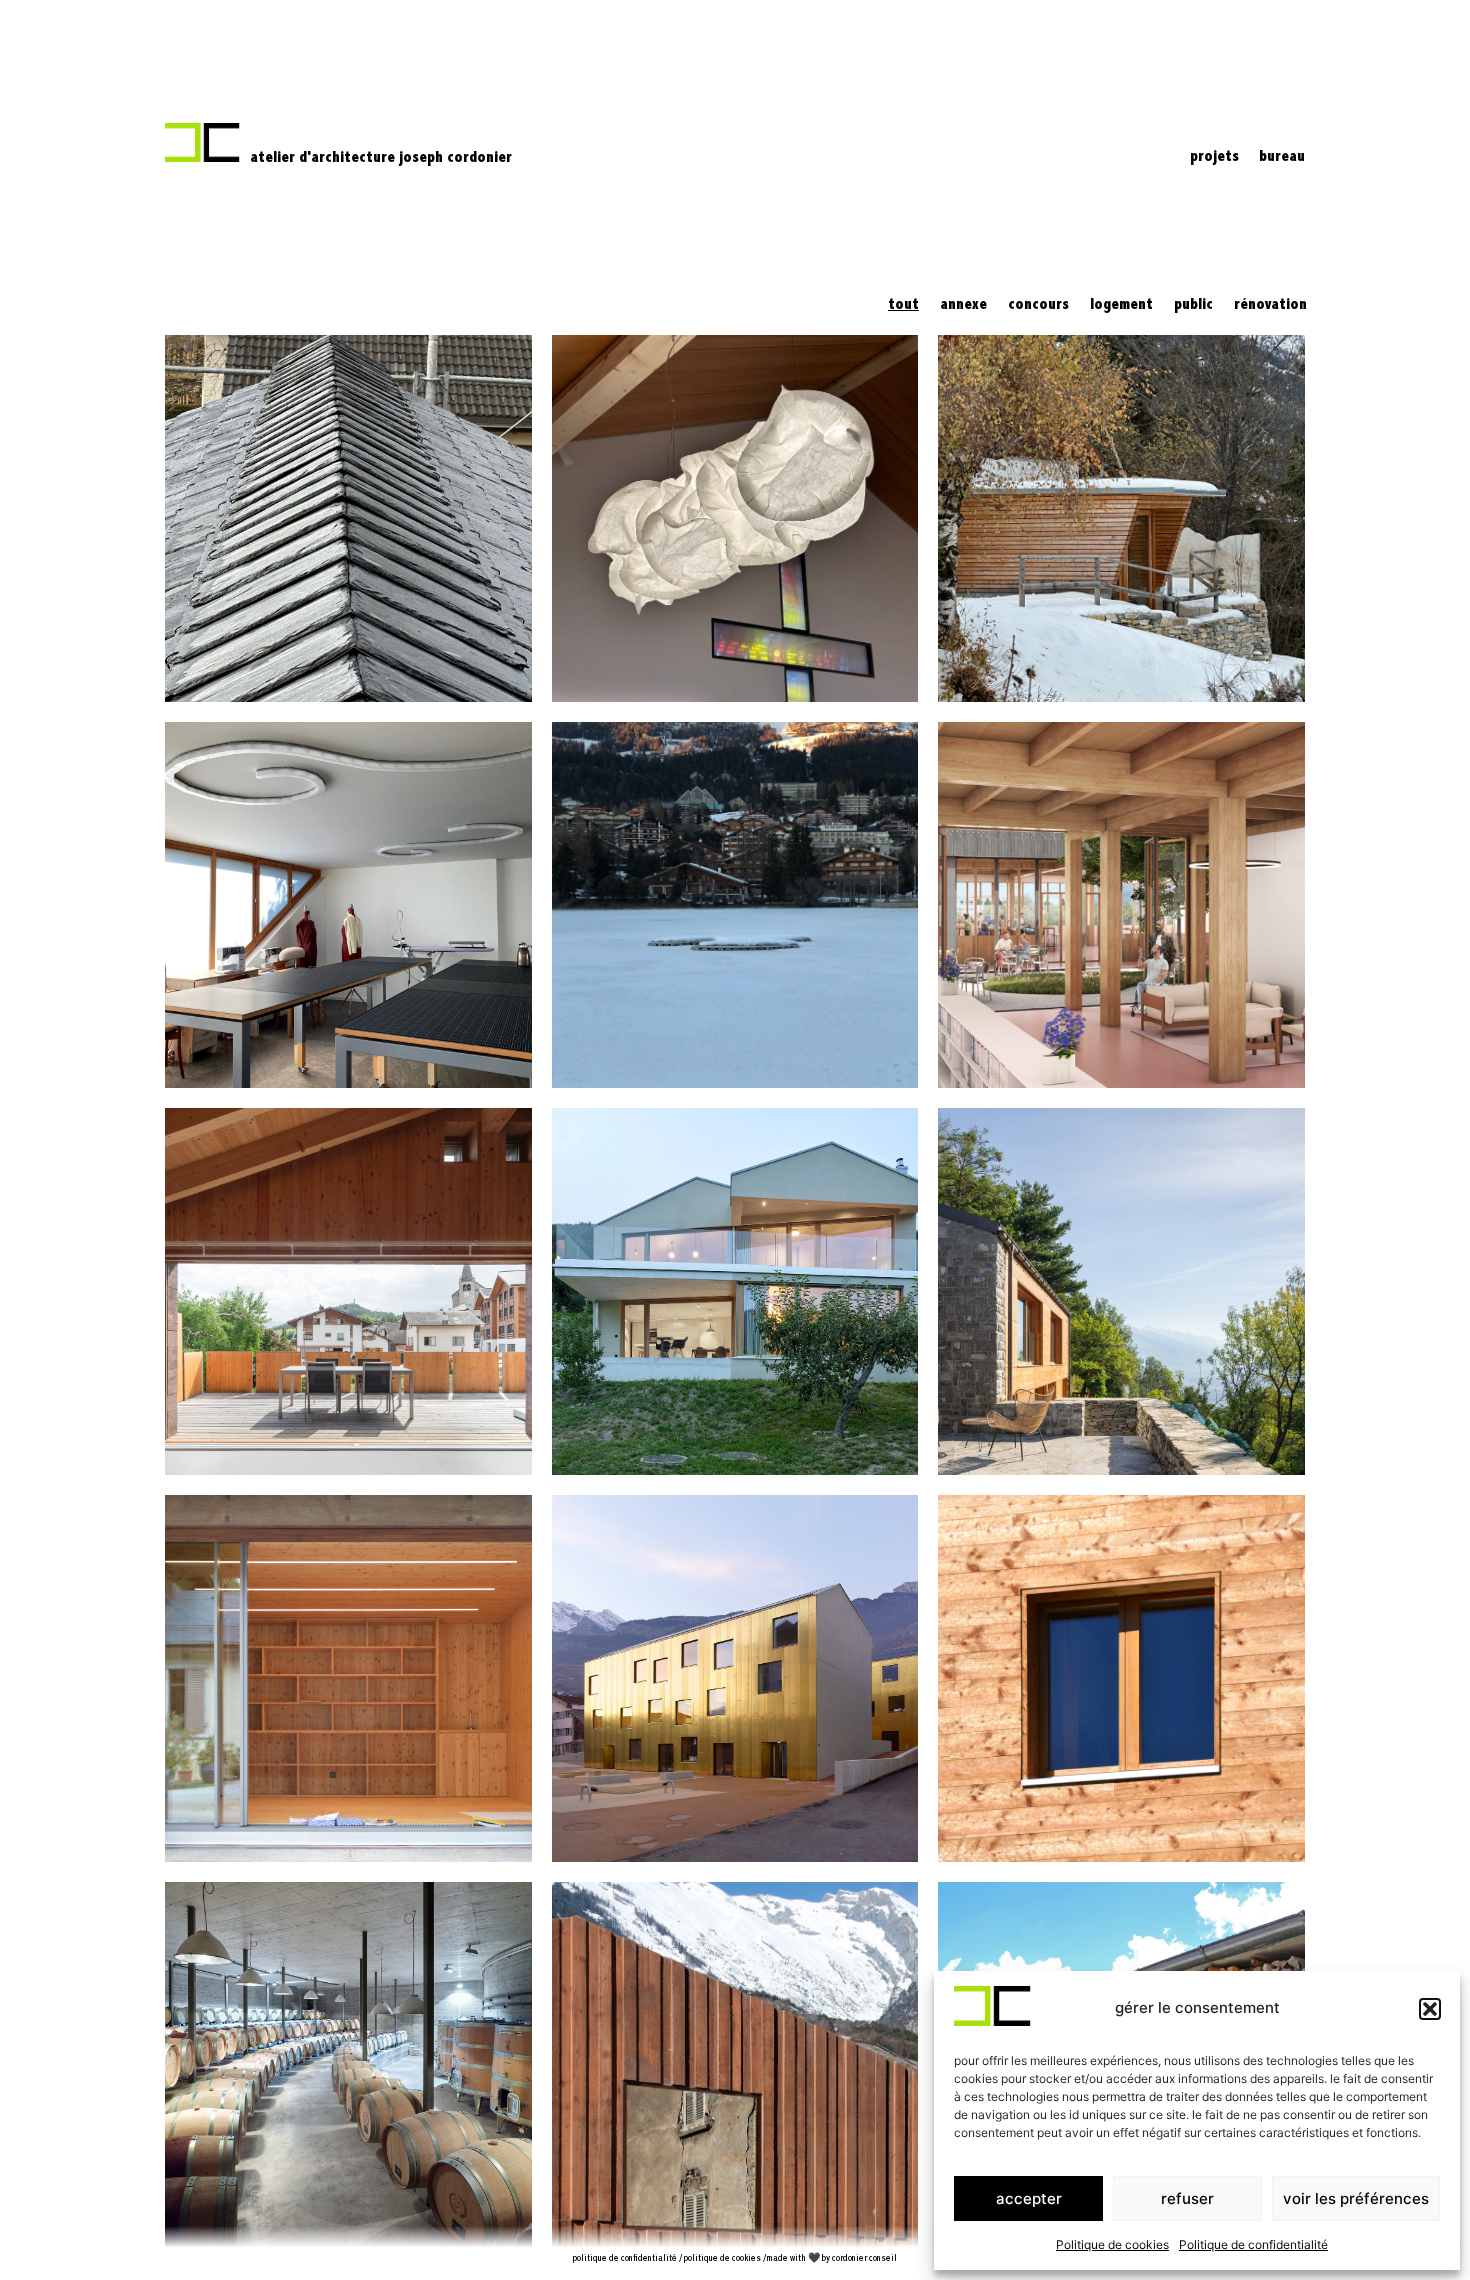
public (1193, 305)
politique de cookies (722, 2258)
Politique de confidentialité (1253, 2244)
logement (1121, 305)
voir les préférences (1356, 2198)
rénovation (1270, 305)
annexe (963, 305)
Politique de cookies (1112, 2244)
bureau (1282, 157)
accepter (1029, 2198)
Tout (903, 305)
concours (1038, 305)
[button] (1430, 2009)
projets (1214, 157)
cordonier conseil (864, 2258)
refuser (1187, 2198)
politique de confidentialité (625, 2258)
